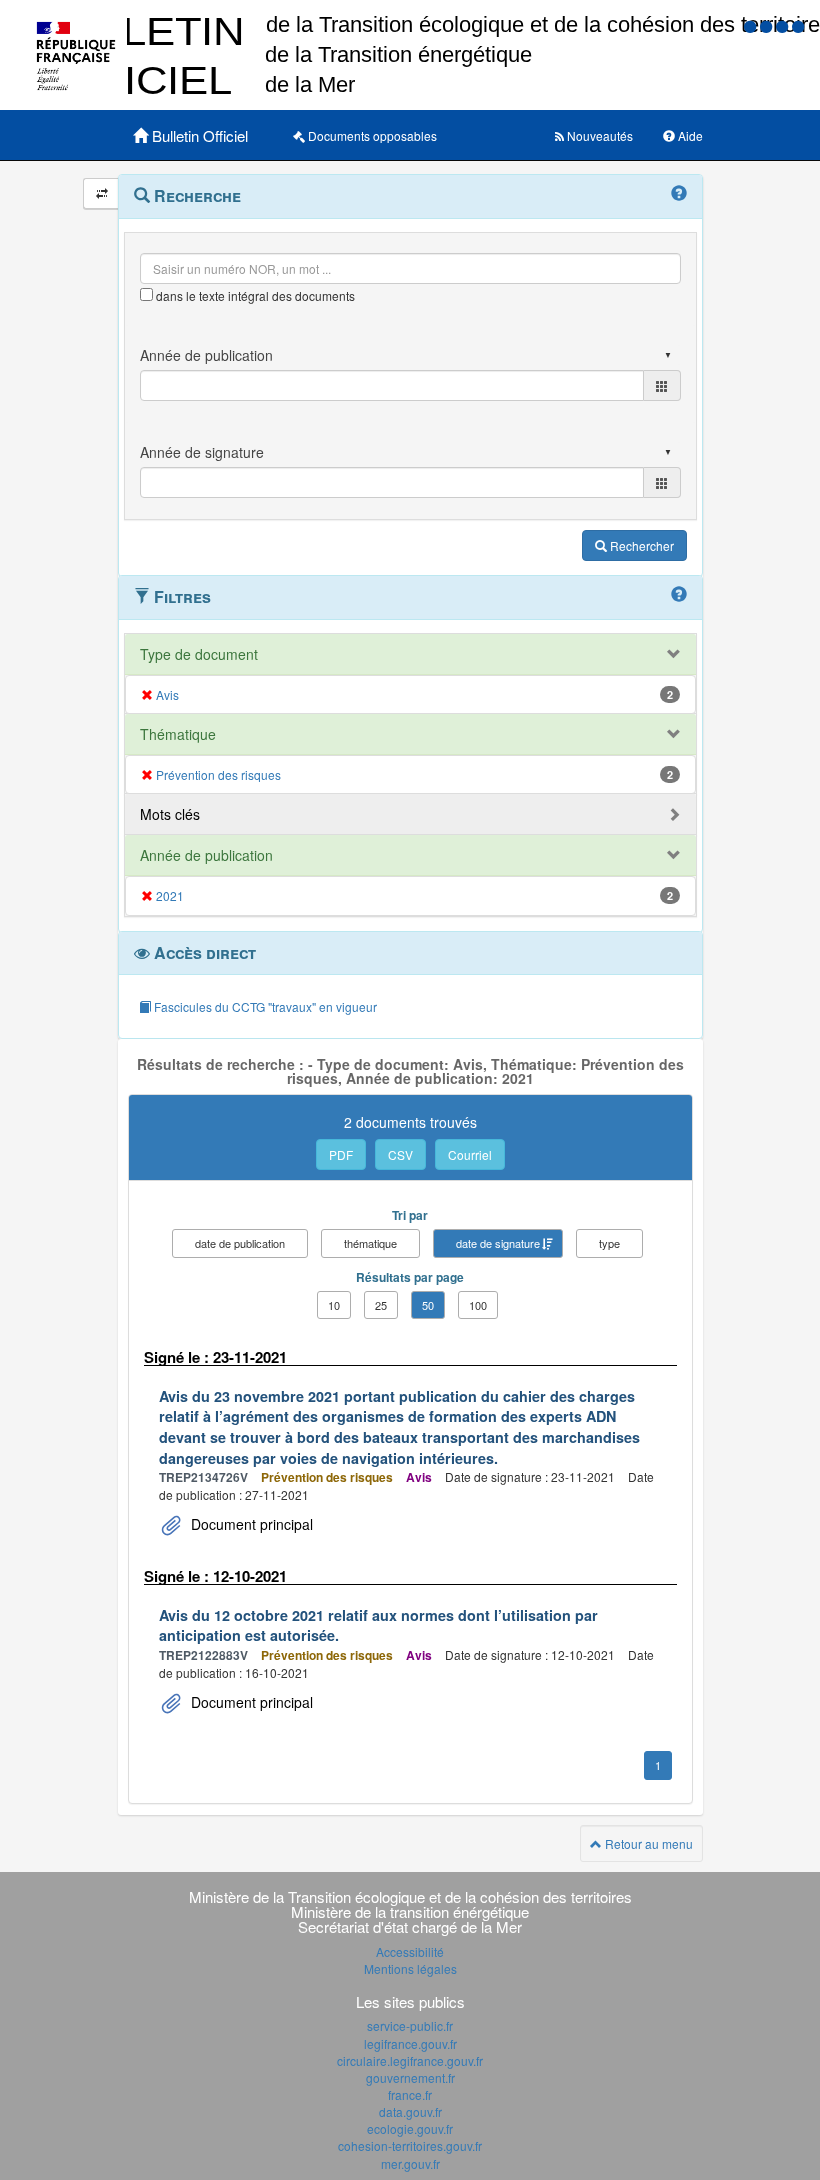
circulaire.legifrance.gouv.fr (410, 2060)
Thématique (178, 734)
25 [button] (381, 1305)
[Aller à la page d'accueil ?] (798, 25)
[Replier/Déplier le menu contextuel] (101, 193)
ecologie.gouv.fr (410, 2128)
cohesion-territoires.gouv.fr (410, 2145)
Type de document (199, 654)
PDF (341, 1154)
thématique (370, 1243)
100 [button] (478, 1305)
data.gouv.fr (410, 2111)
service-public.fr (410, 2025)
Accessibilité (410, 1951)
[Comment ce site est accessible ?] (752, 25)
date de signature (498, 1243)
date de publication (240, 1243)
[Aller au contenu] (768, 25)
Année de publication (206, 855)
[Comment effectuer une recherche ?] (679, 194)
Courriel (470, 1154)
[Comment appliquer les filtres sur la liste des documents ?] (679, 595)
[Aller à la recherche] (784, 25)
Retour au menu (647, 1843)
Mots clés (170, 814)
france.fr (410, 2094)
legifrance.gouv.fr (410, 2043)
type (609, 1243)
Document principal (250, 1524)
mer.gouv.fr (410, 2163)
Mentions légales (410, 1968)
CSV (400, 1154)
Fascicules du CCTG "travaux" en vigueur (264, 1006)
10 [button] (334, 1305)
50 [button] (428, 1305)
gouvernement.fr (410, 2077)
